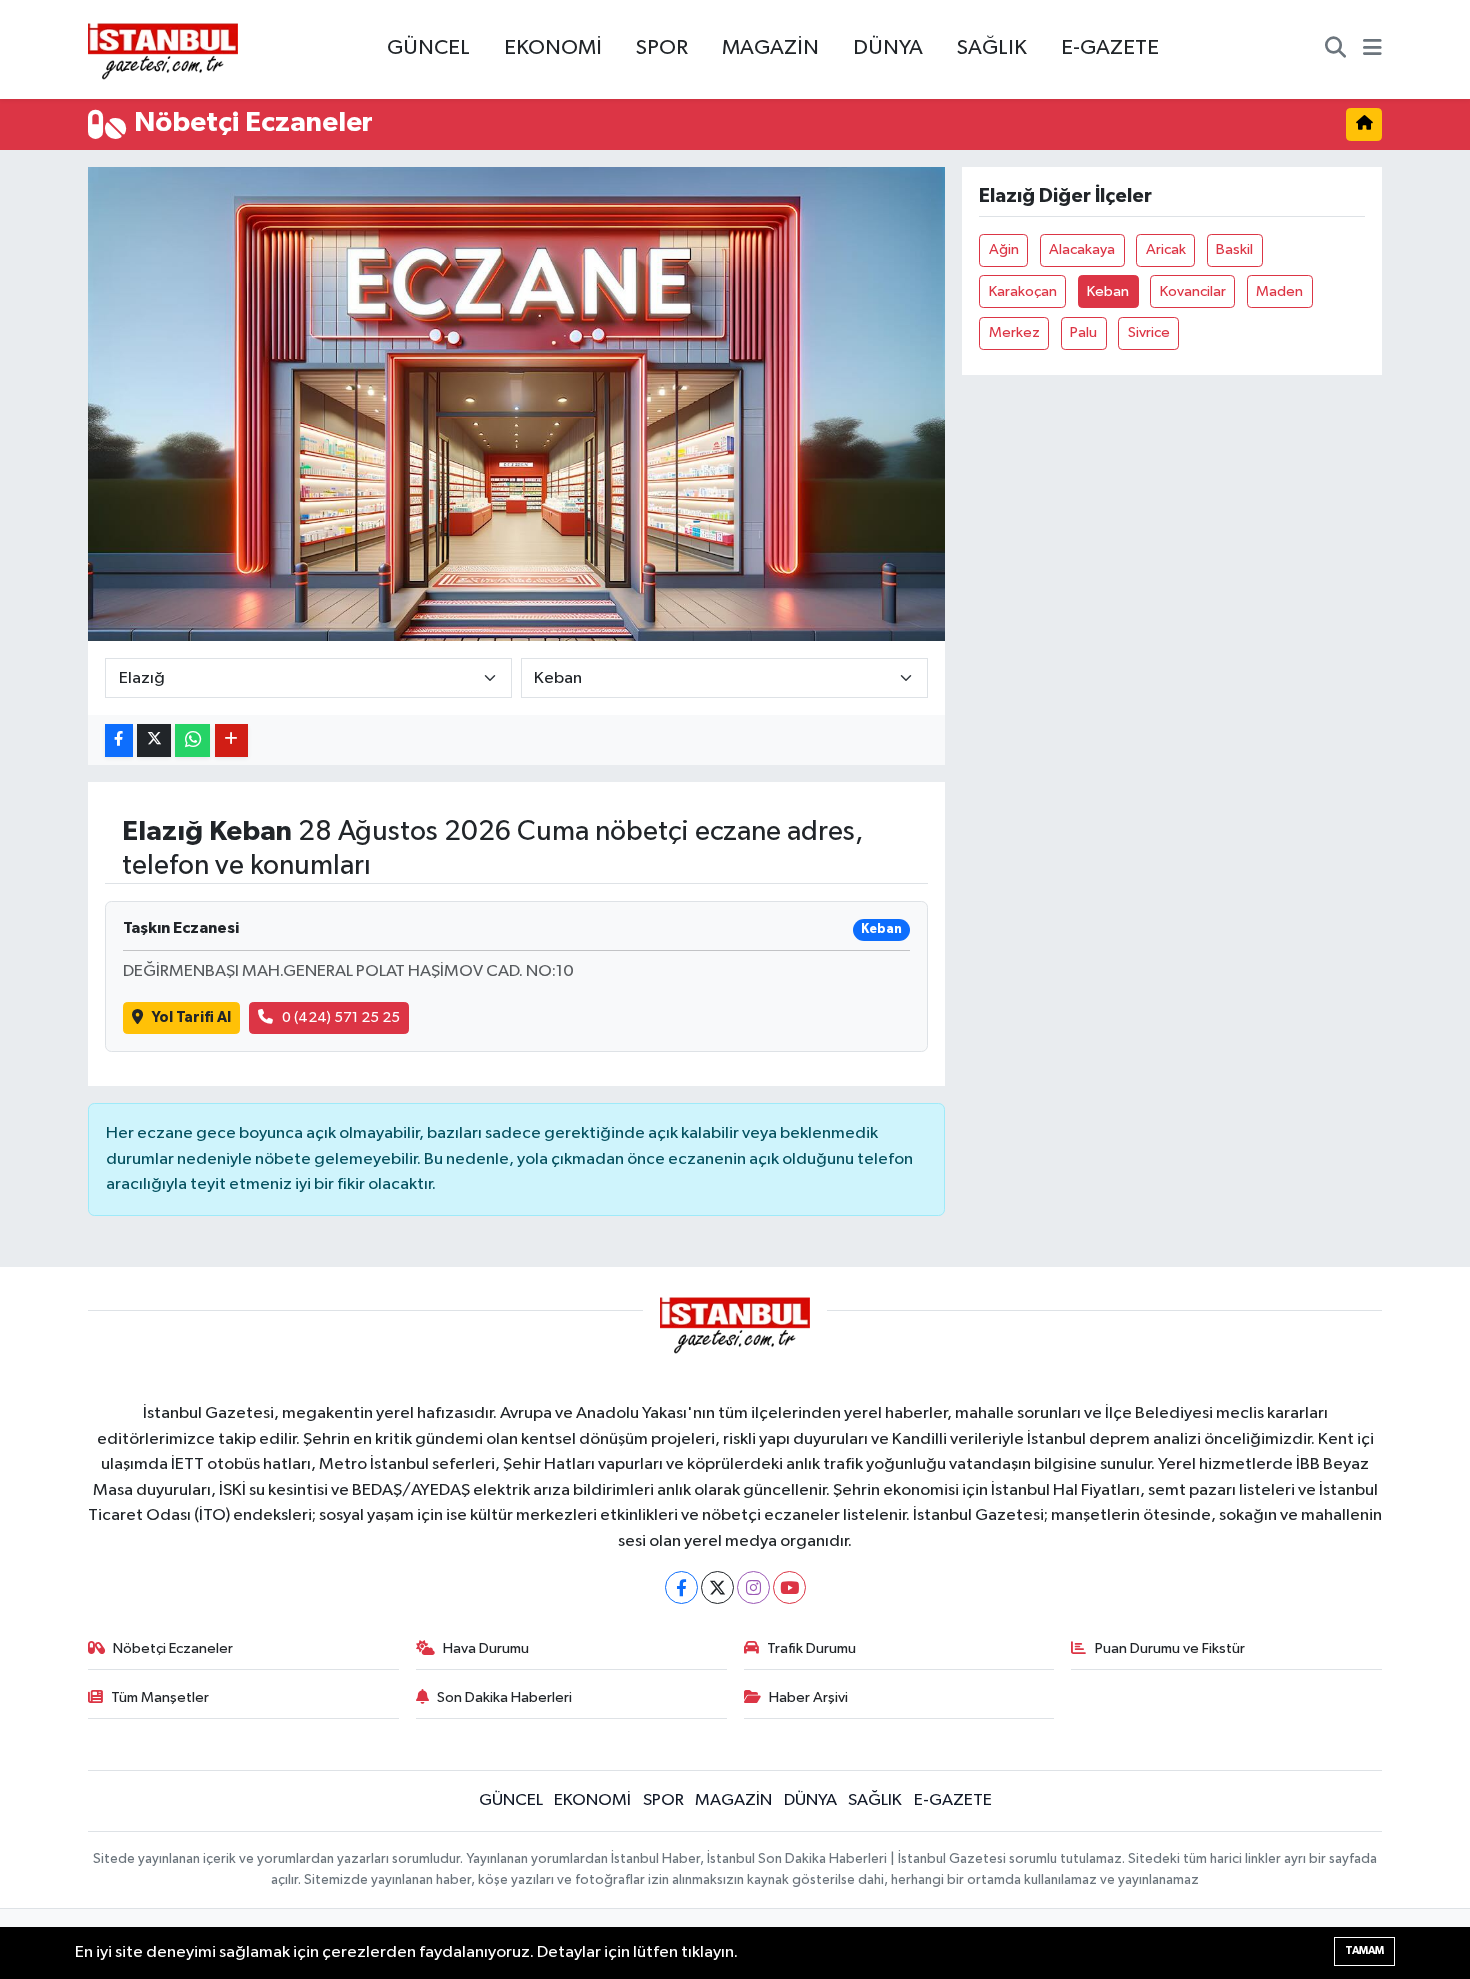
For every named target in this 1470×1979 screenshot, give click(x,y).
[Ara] (1335, 50)
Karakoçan (1023, 291)
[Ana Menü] (1372, 50)
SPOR (662, 48)
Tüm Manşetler (160, 1697)
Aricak (1166, 249)
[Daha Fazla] (231, 740)
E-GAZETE (1110, 48)
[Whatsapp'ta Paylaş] (192, 740)
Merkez (1014, 332)
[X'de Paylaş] (154, 740)
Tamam (1364, 1950)
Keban (1108, 291)
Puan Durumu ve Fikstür (1170, 1648)
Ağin (1004, 249)
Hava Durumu (486, 1648)
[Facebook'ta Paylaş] (119, 740)
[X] (717, 1587)
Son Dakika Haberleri (504, 1697)
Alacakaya (1082, 249)
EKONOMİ (553, 48)
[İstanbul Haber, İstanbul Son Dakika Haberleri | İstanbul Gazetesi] (163, 50)
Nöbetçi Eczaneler (173, 1648)
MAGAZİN (770, 48)
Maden (1279, 291)
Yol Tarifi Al (191, 1017)
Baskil (1234, 249)
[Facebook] (681, 1587)
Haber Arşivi (808, 1697)
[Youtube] (789, 1587)
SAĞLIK (992, 48)
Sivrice (1149, 332)
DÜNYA (888, 48)
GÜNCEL (428, 48)
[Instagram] (753, 1587)
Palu (1083, 332)
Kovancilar (1193, 291)
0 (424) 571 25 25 (341, 1017)
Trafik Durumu (811, 1648)
